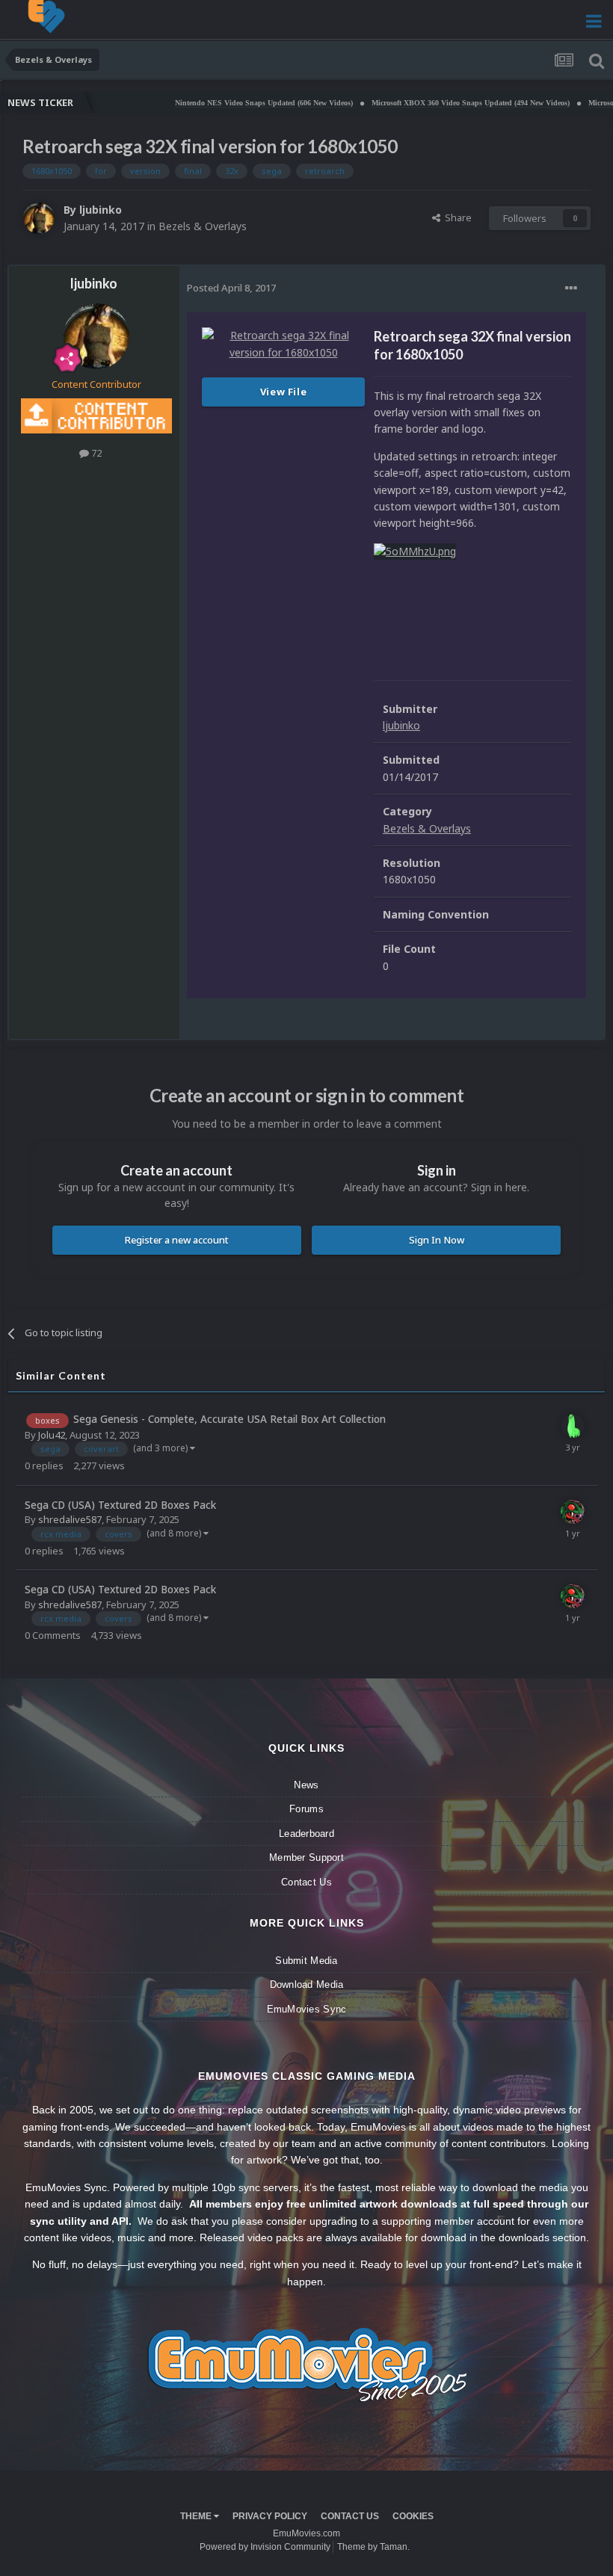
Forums (306, 1809)
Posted (231, 288)
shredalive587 (70, 1519)
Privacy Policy (270, 2516)
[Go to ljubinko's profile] (39, 218)
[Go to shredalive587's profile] (573, 1512)
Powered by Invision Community (265, 2547)
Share (456, 217)
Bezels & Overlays (203, 226)
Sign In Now (437, 1240)
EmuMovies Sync (307, 2009)
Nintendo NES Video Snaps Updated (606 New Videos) (200, 103)
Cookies (413, 2516)
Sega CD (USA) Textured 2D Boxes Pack (120, 1505)
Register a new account (177, 1240)
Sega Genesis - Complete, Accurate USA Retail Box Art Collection (230, 1419)
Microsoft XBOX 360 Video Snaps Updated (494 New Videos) (407, 103)
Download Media (307, 1984)
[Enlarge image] (415, 550)
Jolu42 (52, 1435)
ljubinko (101, 210)
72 (95, 453)
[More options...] (571, 288)
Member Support (306, 1857)
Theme (197, 2516)
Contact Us (306, 1882)
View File (284, 392)
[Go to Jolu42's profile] (573, 1426)
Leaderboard (306, 1834)
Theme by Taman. (373, 2547)
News (306, 1785)
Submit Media (306, 1961)
